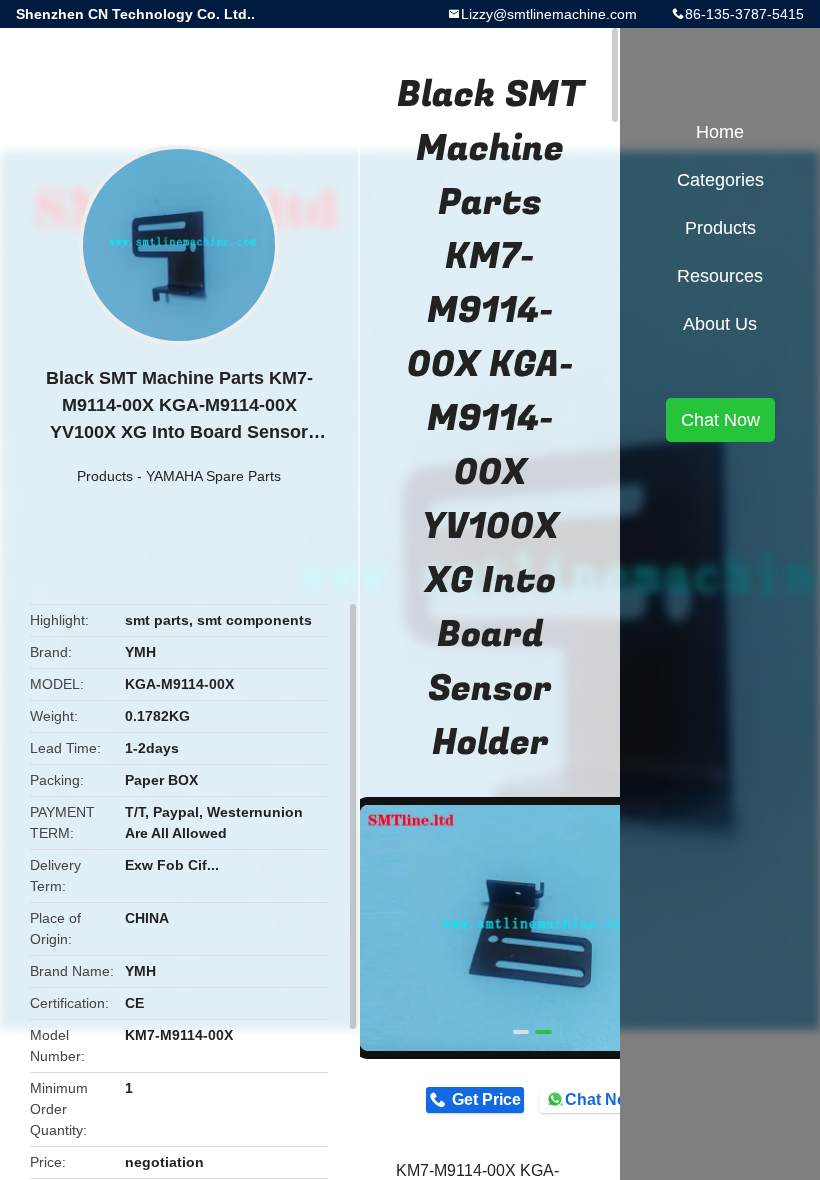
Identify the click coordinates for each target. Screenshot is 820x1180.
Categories (720, 180)
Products (105, 476)
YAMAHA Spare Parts (213, 476)
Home (720, 132)
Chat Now (601, 1099)
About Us (720, 324)
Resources (720, 276)
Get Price (486, 1099)
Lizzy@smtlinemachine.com (549, 14)
